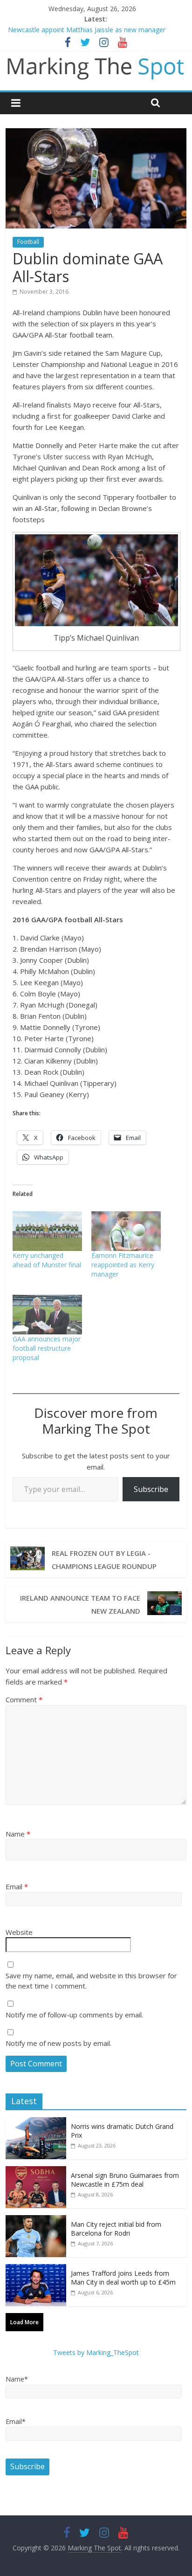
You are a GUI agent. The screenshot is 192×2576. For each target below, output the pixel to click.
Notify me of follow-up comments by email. (74, 2015)
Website (19, 1932)
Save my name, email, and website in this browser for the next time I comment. (91, 1981)
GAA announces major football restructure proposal (47, 1348)
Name (18, 1834)
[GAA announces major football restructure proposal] (47, 1315)
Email (17, 1886)
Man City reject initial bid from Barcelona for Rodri (116, 2229)
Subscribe (151, 1489)
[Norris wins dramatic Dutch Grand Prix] (36, 2122)
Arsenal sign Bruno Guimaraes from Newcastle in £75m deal (125, 2180)
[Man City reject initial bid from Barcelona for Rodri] (36, 2220)
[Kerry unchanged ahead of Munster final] (47, 1231)
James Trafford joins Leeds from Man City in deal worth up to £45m (123, 2278)
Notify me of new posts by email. (58, 2043)
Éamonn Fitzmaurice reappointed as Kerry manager (123, 1265)
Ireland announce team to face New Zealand (80, 1604)
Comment (24, 1699)
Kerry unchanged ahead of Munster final (47, 1260)
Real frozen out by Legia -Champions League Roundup (104, 1560)
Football (28, 242)
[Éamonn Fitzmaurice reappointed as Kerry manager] (126, 1231)
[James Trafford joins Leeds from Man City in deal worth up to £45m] (36, 2269)
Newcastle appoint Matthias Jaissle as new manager (87, 30)
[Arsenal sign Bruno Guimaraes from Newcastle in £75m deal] (36, 2171)
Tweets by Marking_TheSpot (96, 2352)
